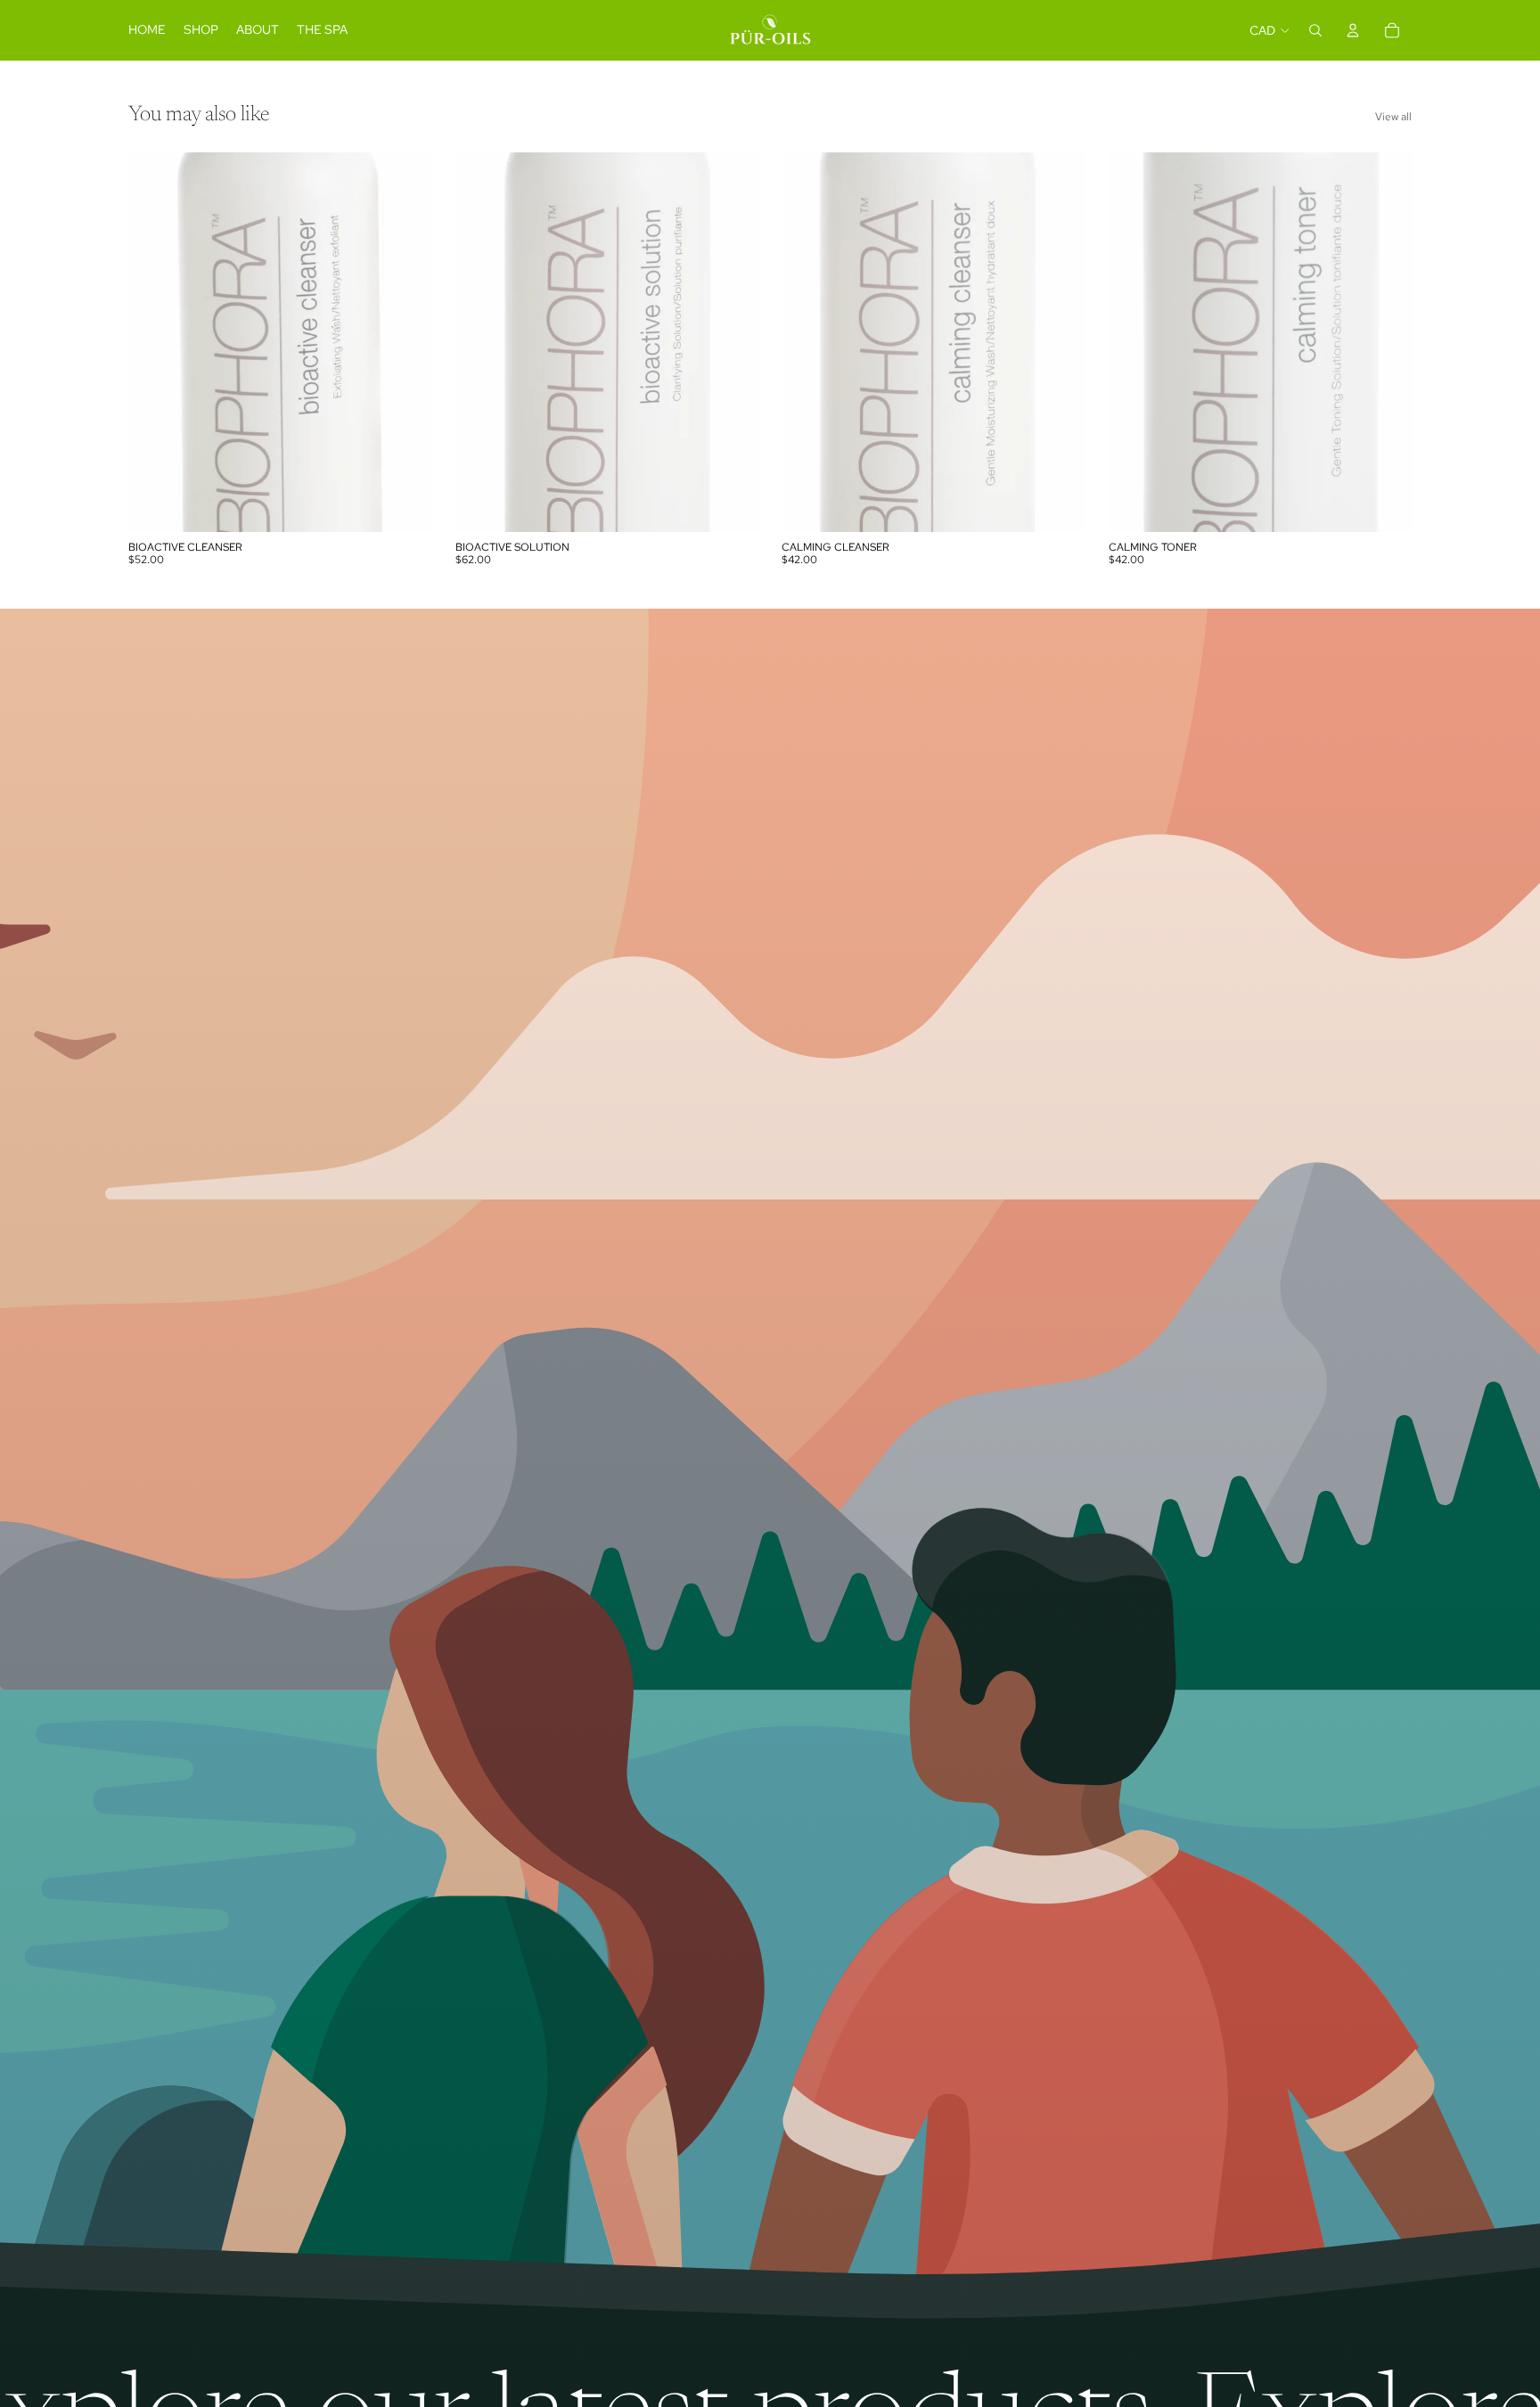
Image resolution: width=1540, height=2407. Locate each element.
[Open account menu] (1353, 30)
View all (1393, 117)
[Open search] (1315, 30)
